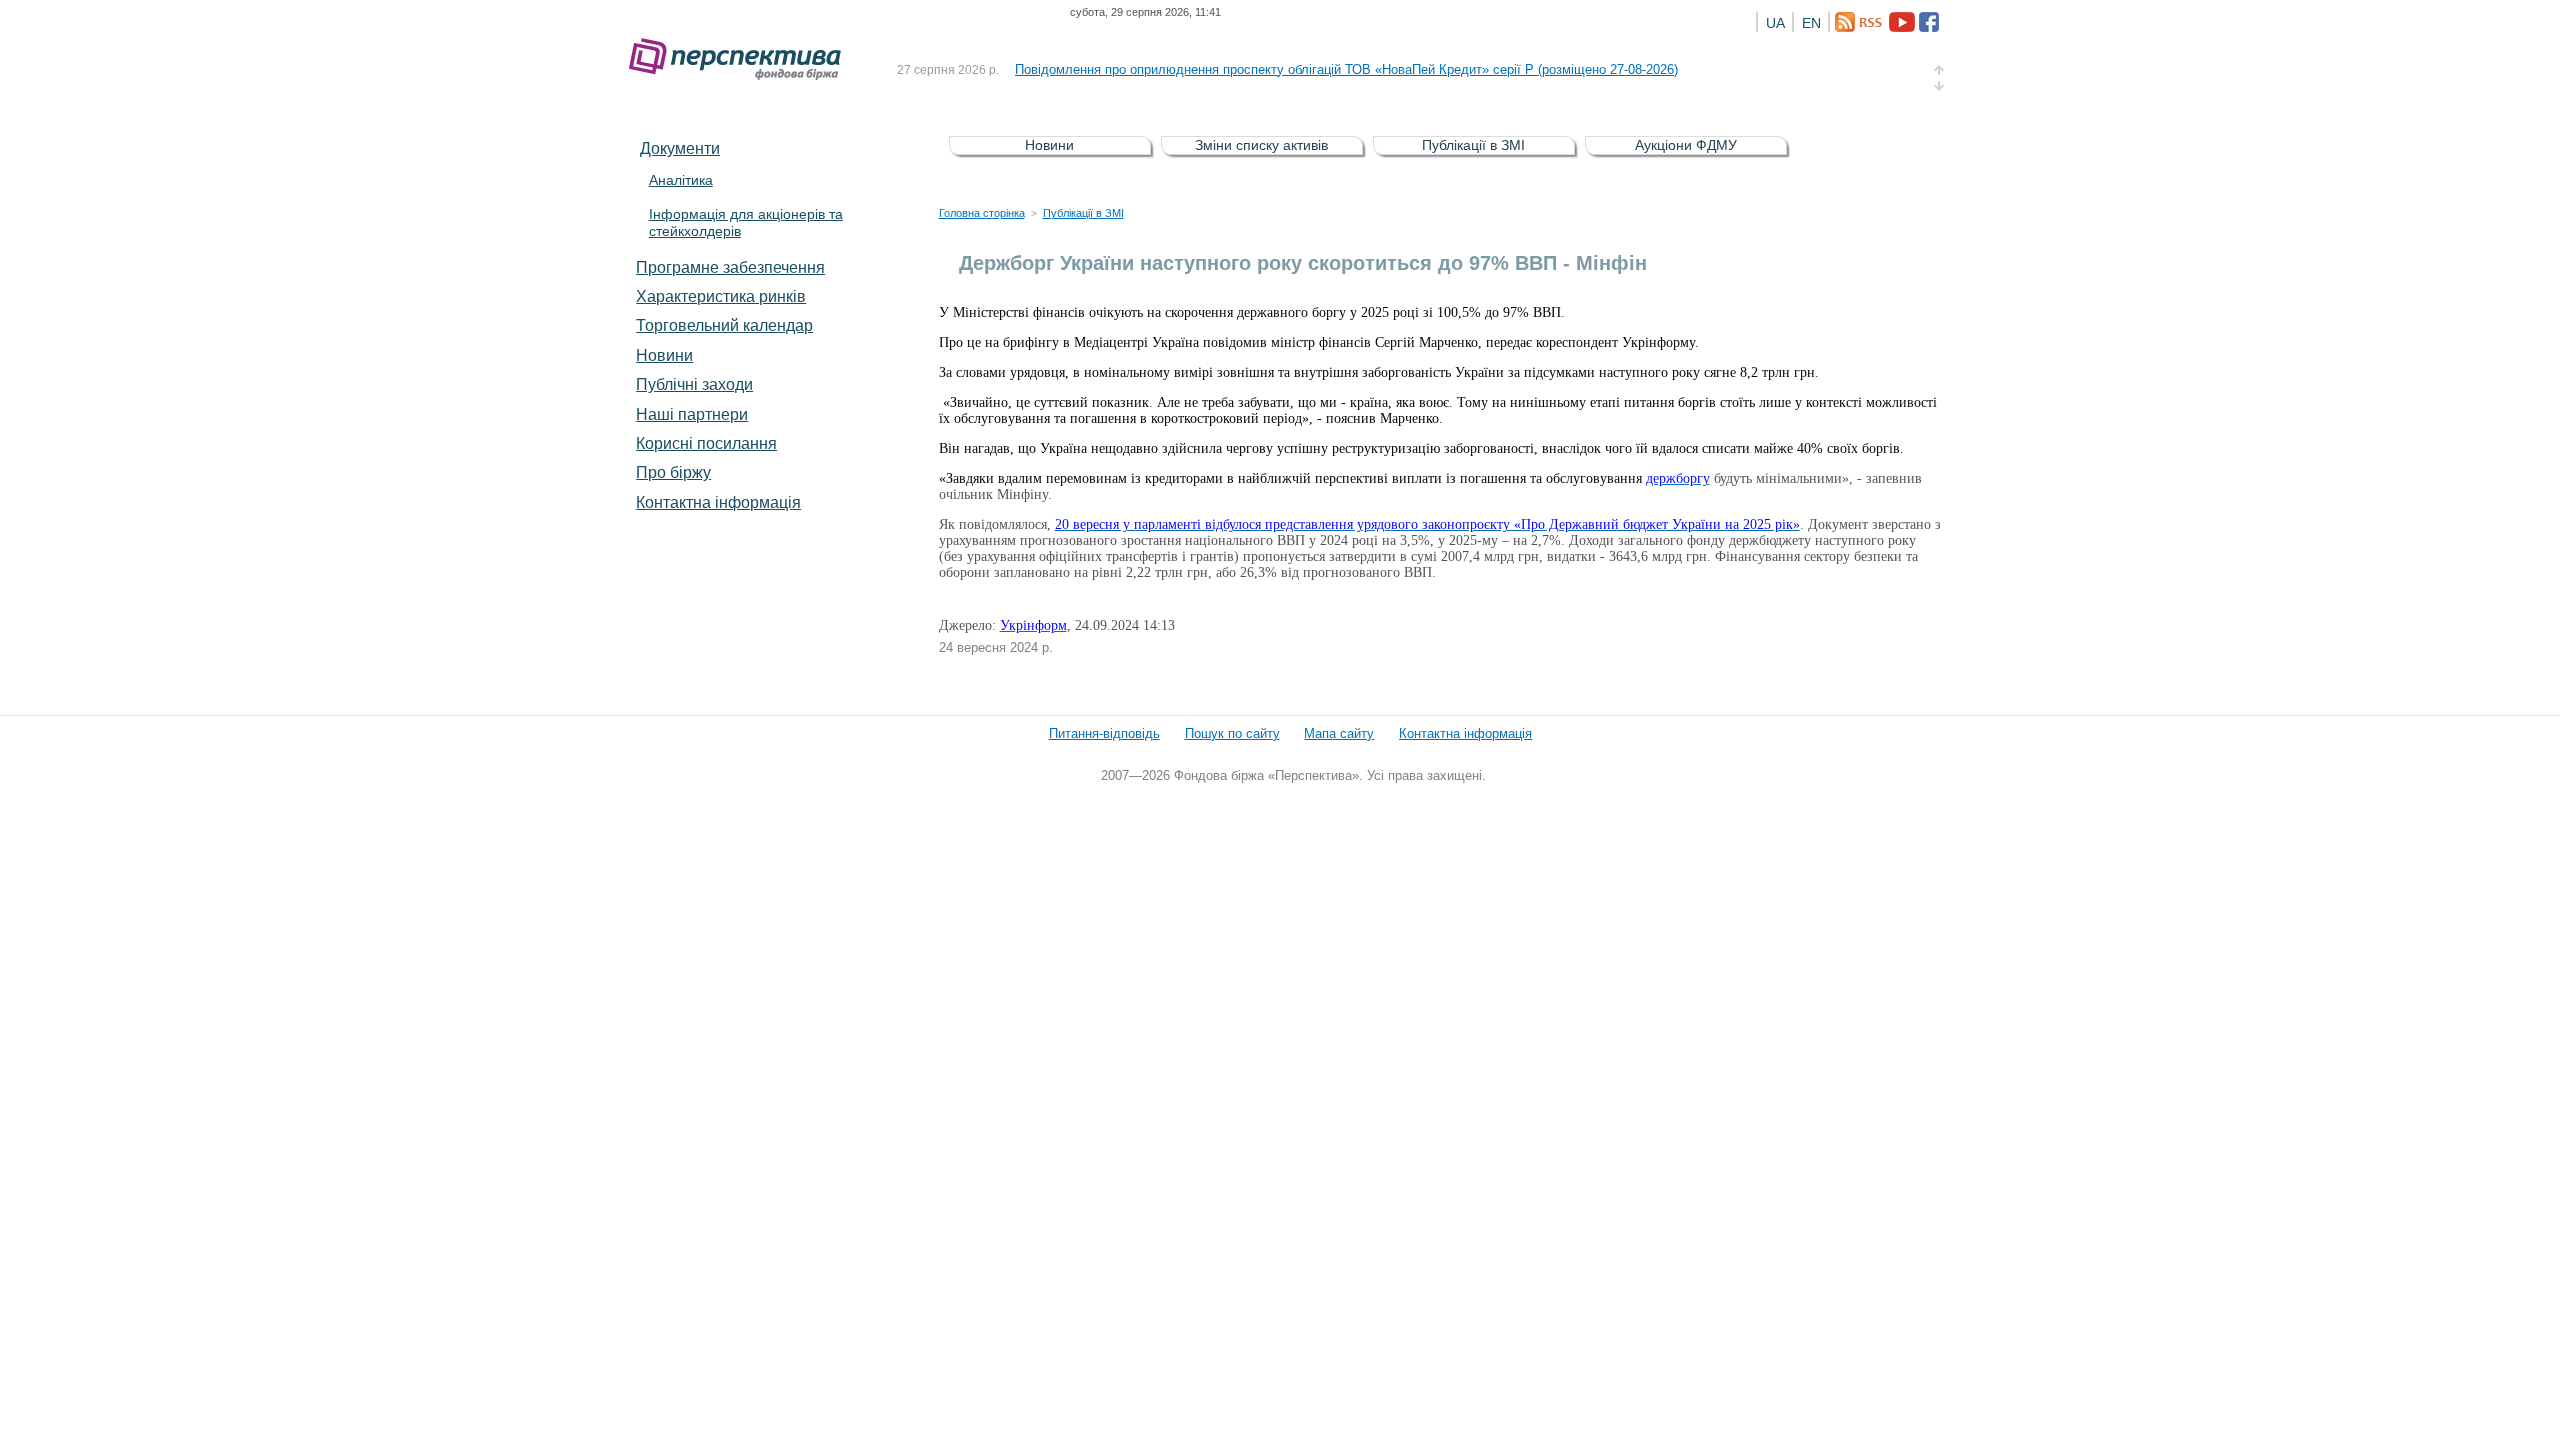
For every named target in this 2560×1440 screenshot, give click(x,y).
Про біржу (673, 472)
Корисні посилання (706, 443)
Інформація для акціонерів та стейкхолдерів (746, 222)
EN (1811, 23)
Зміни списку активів (1261, 145)
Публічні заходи (694, 384)
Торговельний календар (724, 325)
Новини (664, 355)
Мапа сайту (1339, 733)
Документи (680, 148)
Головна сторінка (982, 213)
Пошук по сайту (1232, 733)
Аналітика (681, 180)
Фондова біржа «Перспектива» (741, 59)
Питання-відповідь (1104, 733)
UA (1775, 23)
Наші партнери (692, 414)
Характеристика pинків (721, 296)
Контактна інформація (718, 502)
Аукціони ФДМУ (1686, 145)
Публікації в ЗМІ (1473, 145)
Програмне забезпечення (730, 267)
